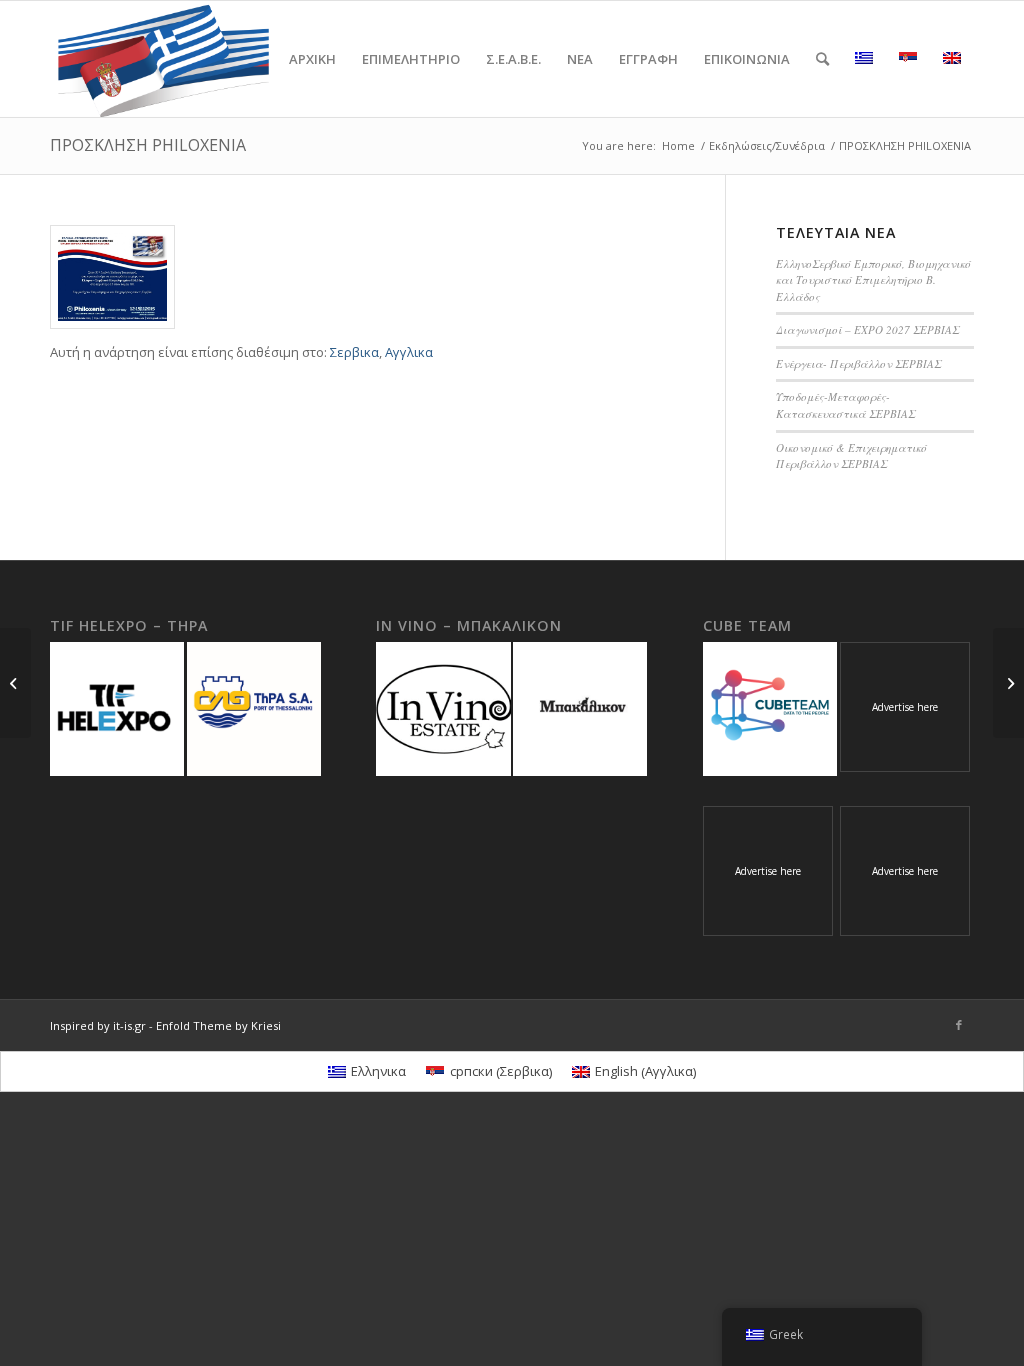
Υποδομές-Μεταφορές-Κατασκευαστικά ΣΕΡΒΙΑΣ (845, 405)
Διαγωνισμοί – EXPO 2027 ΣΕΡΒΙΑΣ (867, 329)
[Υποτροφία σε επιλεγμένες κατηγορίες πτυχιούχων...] (1008, 683)
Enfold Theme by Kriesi (218, 1025)
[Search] (822, 59)
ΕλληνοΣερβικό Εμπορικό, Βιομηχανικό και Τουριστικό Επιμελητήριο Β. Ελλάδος (873, 280)
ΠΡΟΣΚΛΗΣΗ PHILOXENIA (148, 145)
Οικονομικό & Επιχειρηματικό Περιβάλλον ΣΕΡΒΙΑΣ (851, 456)
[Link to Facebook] (959, 1025)
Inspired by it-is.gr (98, 1025)
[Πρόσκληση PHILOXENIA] (112, 277)
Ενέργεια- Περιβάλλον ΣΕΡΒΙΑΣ (858, 363)
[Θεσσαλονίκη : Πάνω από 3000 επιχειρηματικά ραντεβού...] (15, 683)
